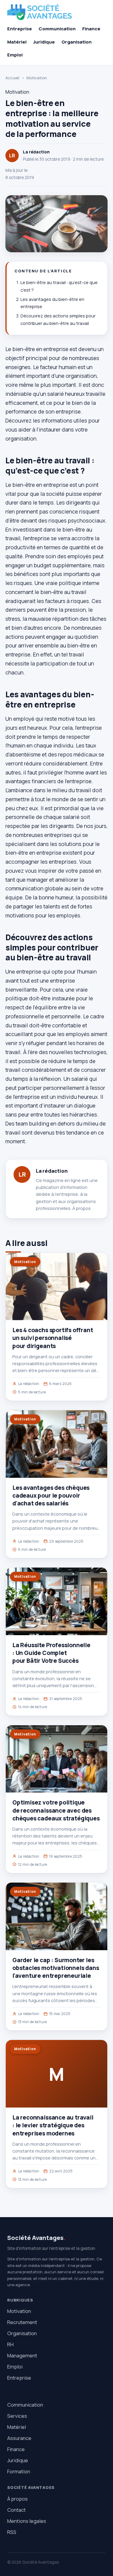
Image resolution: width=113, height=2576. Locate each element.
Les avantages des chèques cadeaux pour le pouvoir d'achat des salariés (51, 1496)
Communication (57, 29)
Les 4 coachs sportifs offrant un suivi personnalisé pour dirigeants (53, 1338)
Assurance (19, 2438)
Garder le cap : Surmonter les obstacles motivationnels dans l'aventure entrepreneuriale (56, 1968)
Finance (91, 29)
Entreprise (20, 29)
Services (17, 2416)
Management (22, 2355)
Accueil (12, 78)
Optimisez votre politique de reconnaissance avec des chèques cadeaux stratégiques (56, 1810)
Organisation (77, 42)
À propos (82, 1208)
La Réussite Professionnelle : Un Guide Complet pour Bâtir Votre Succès (51, 1653)
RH (10, 2344)
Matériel (17, 42)
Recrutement (22, 2322)
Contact (16, 2510)
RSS (12, 2532)
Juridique (44, 42)
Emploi (15, 55)
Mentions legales (27, 2521)
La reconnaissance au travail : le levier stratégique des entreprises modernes (53, 2125)
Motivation (37, 78)
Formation (19, 2471)
